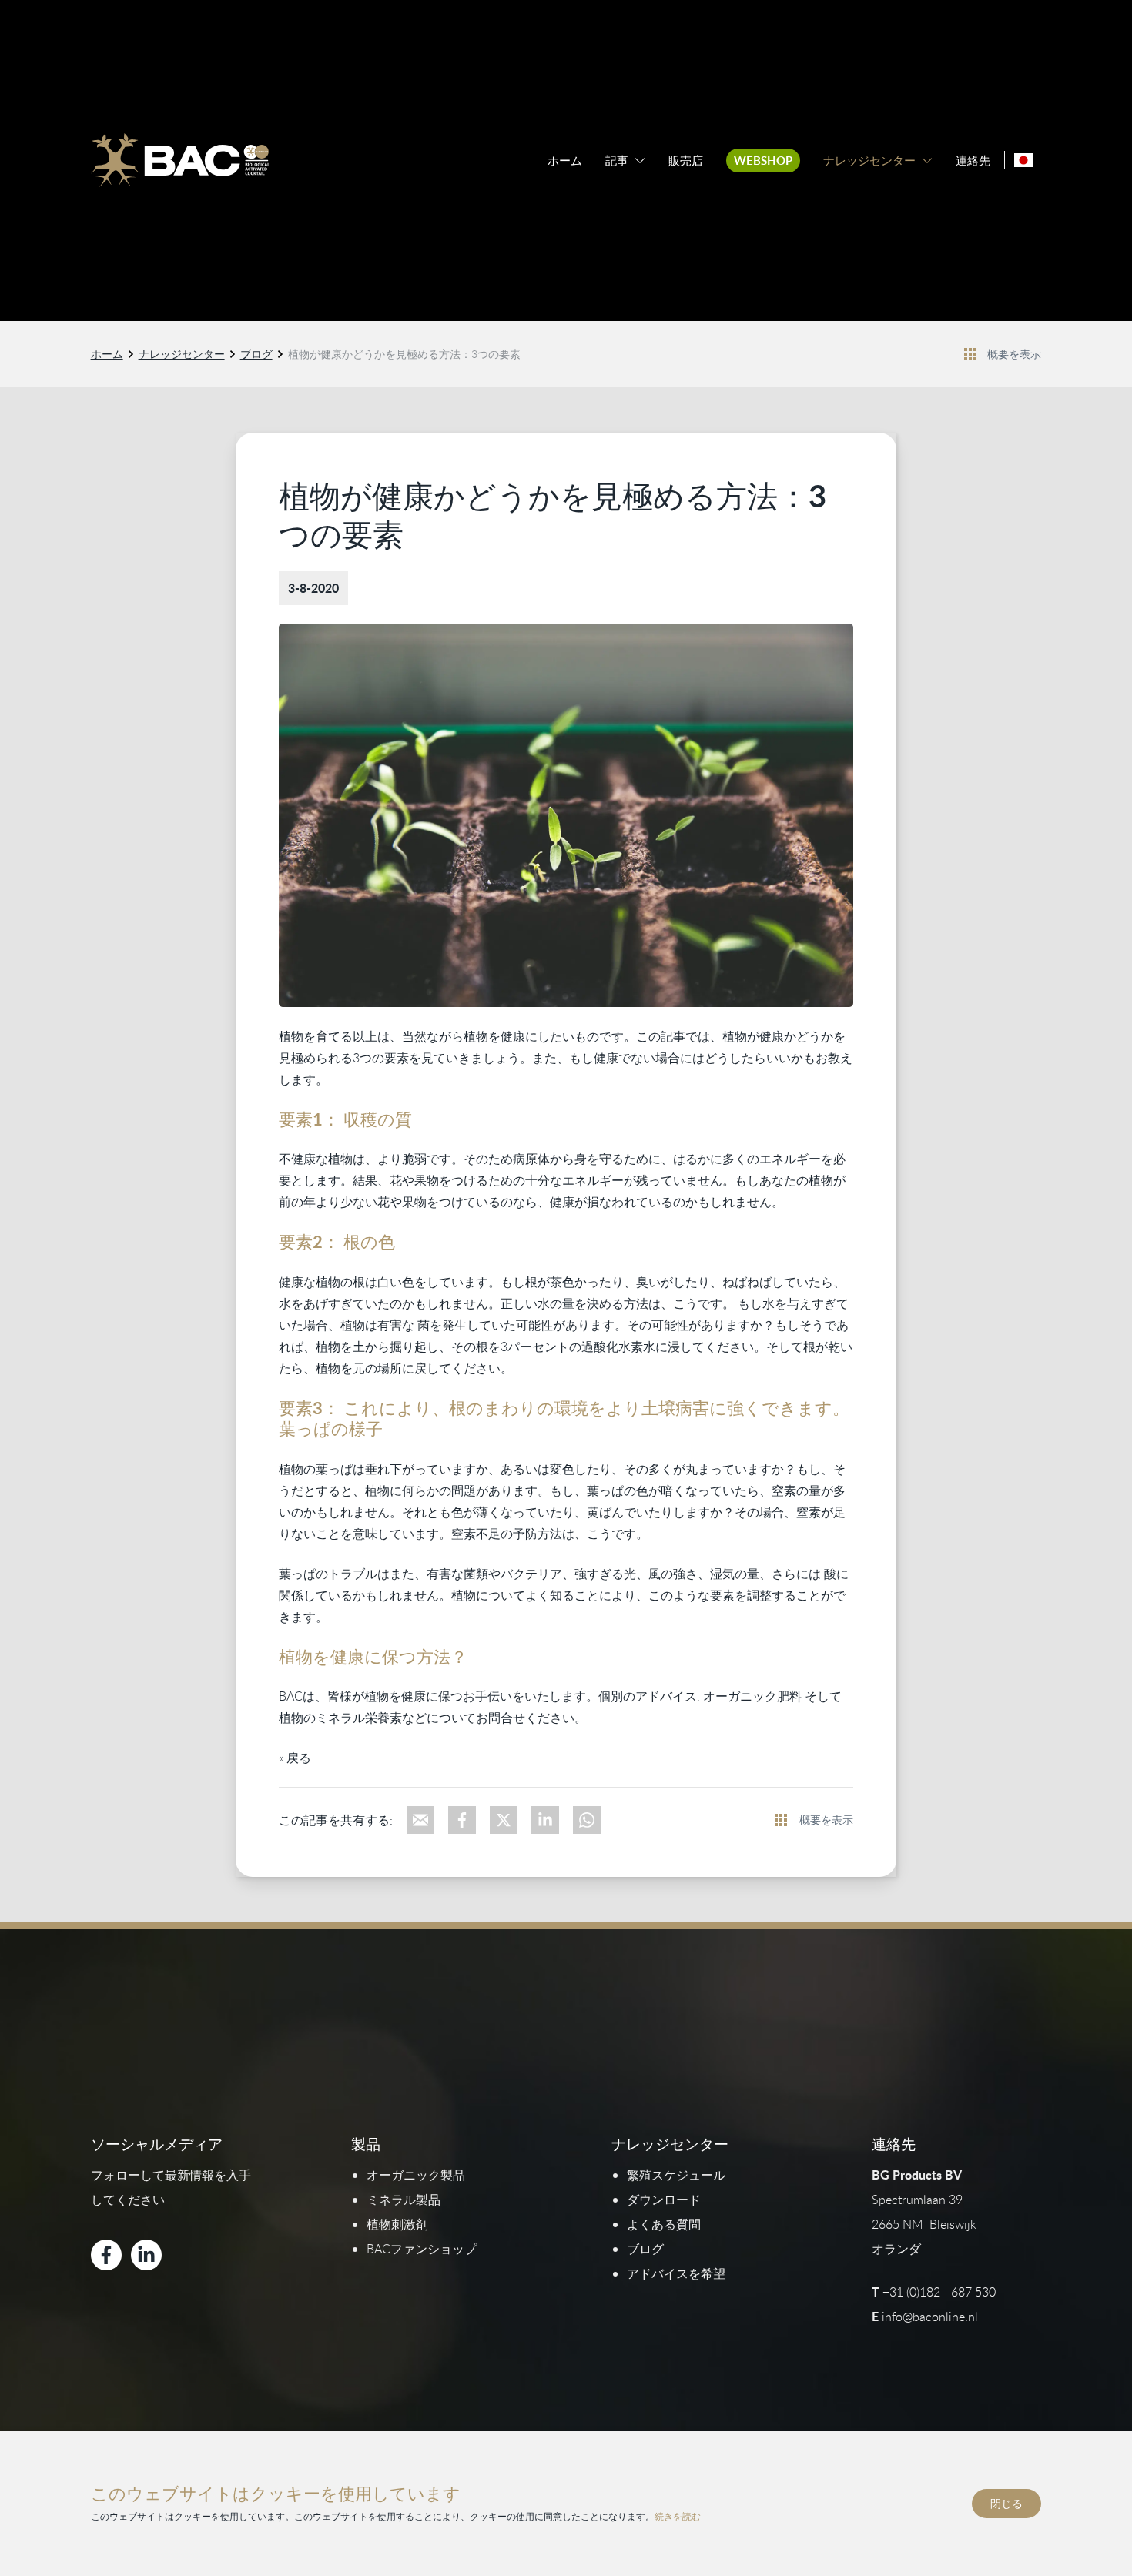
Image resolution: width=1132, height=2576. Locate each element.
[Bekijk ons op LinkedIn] (146, 2255)
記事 (617, 161)
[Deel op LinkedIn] (545, 1820)
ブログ (256, 354)
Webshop (763, 161)
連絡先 (973, 161)
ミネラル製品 (404, 2200)
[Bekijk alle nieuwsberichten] (970, 354)
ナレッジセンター (869, 161)
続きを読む (678, 2516)
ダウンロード (664, 2200)
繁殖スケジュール (676, 2175)
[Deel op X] (504, 1820)
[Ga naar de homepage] (180, 160)
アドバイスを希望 (676, 2273)
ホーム (565, 161)
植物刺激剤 (397, 2224)
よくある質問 (664, 2224)
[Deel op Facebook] (462, 1820)
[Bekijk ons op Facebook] (106, 2255)
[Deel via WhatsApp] (587, 1820)
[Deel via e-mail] (420, 1820)
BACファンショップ (422, 2249)
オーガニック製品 (416, 2175)
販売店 (686, 161)
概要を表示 (1014, 354)
